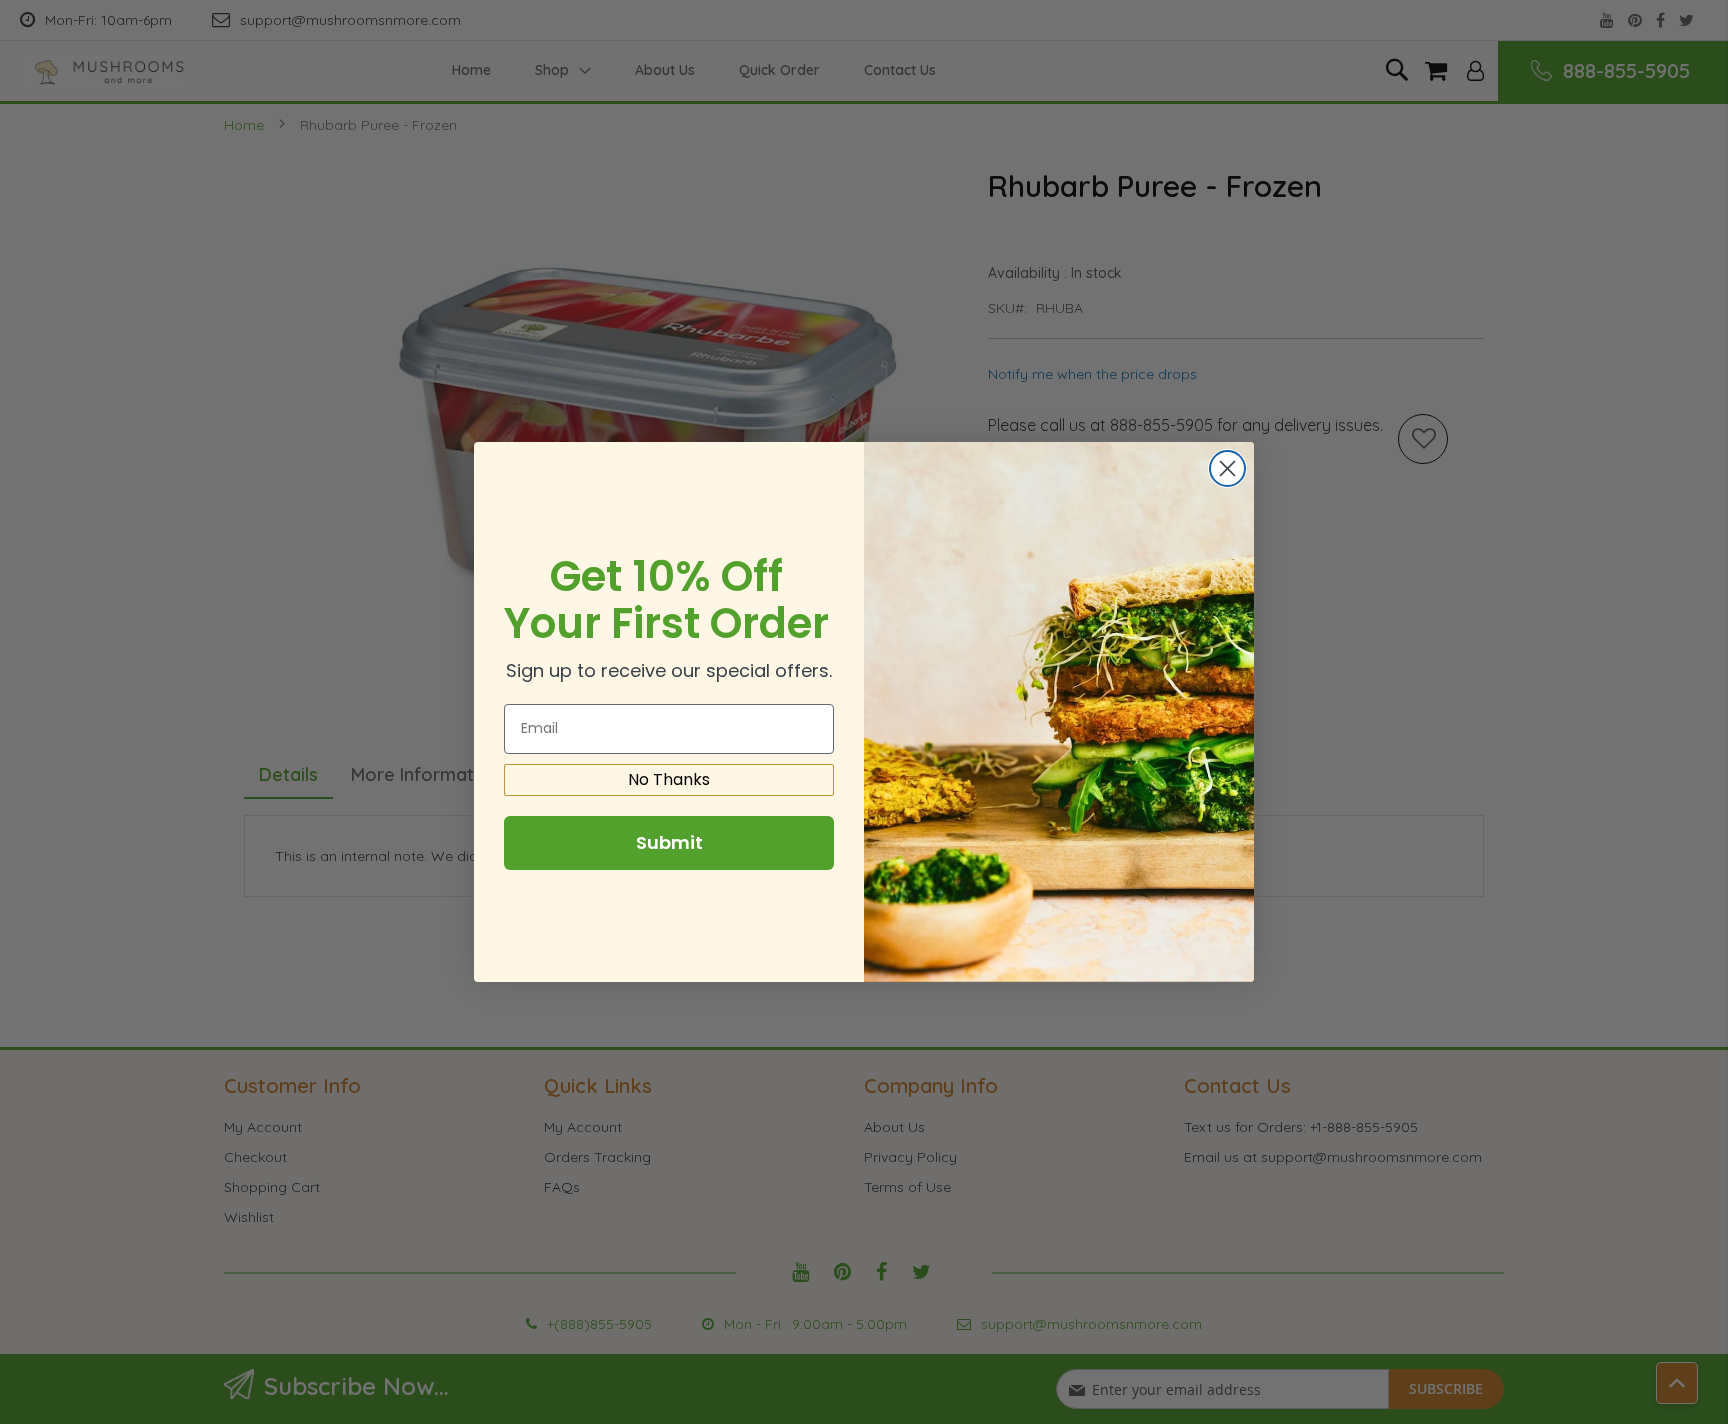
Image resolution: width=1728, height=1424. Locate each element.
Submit (669, 842)
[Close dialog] (1227, 468)
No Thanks (669, 779)
